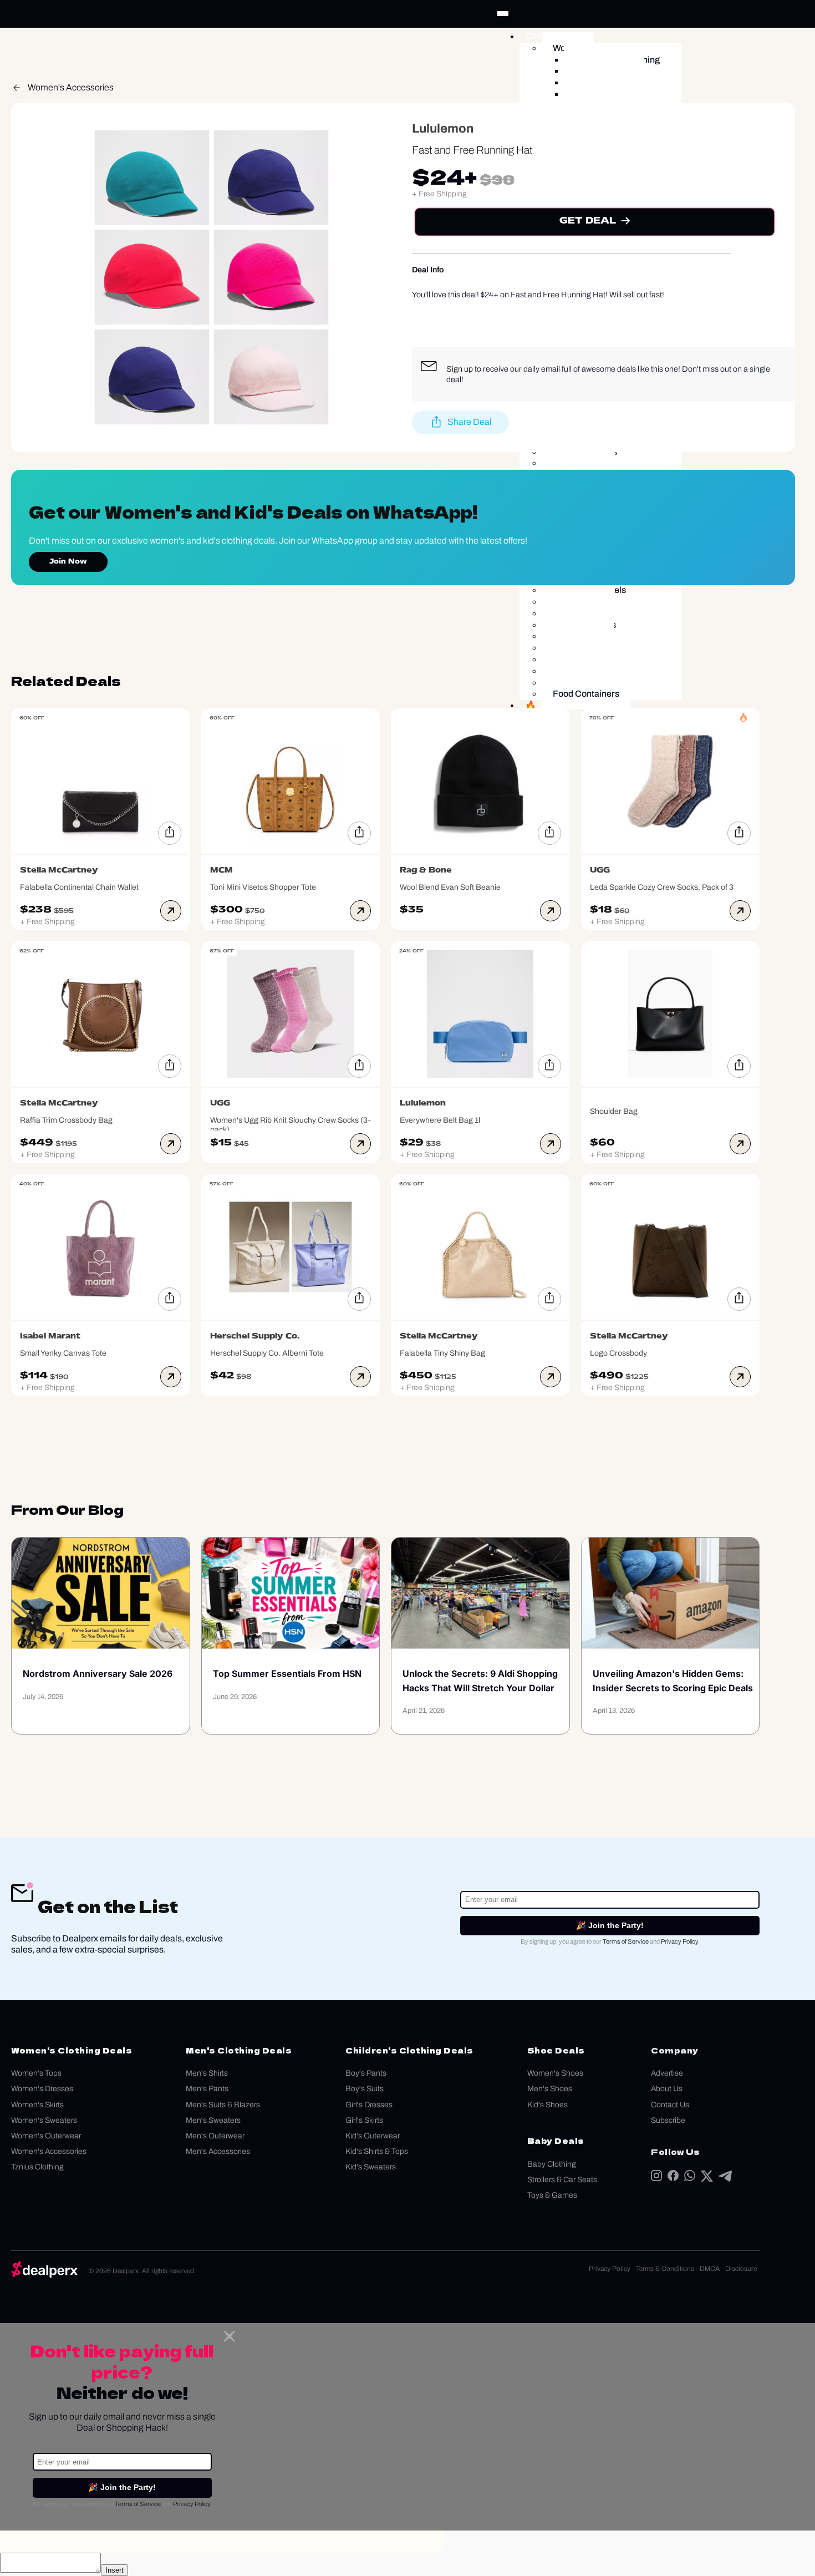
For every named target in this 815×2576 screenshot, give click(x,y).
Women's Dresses (42, 2089)
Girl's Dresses (369, 2105)
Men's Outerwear (215, 2136)
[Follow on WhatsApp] (690, 2178)
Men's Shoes (550, 2089)
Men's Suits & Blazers (223, 2105)
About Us (667, 2089)
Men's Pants (207, 2089)
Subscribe (668, 2120)
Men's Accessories (218, 2151)
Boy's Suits (365, 2089)
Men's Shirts (207, 2073)
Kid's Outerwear (373, 2136)
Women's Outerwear (46, 2136)
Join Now (68, 562)
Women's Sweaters (44, 2120)
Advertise (667, 2073)
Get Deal (588, 221)
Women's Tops (36, 2073)
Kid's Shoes (547, 2105)
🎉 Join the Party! (610, 1925)
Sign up (460, 369)
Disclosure (741, 2269)
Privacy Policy (679, 1941)
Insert (114, 2570)
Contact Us (670, 2105)
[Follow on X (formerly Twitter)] (707, 2179)
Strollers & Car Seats (562, 2180)
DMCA (710, 2269)
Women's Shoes (555, 2073)
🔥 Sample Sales (559, 705)
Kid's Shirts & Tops (377, 2151)
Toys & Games (552, 2195)
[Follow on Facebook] (673, 2178)
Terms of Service (626, 1941)
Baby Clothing (552, 2164)
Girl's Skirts (364, 2120)
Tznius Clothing (37, 2167)
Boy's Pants (366, 2073)
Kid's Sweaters (371, 2167)
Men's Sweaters (213, 2120)
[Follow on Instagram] (656, 2178)
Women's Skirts (37, 2105)
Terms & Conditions (665, 2269)
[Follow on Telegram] (725, 2179)
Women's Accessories (71, 87)
